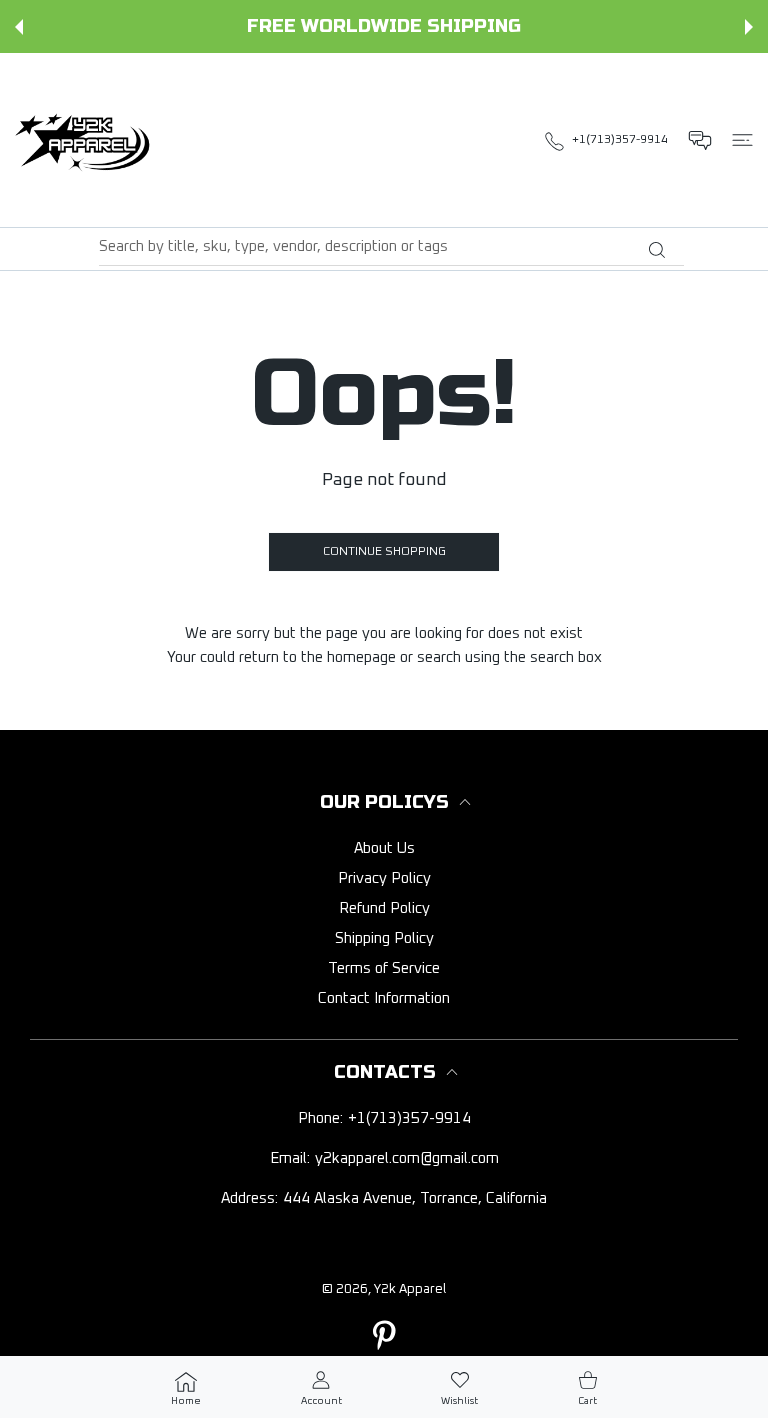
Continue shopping (384, 552)
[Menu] (742, 140)
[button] (19, 27)
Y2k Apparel (410, 1289)
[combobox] (391, 247)
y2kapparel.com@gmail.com (407, 1158)
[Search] (656, 250)
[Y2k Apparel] (87, 140)
